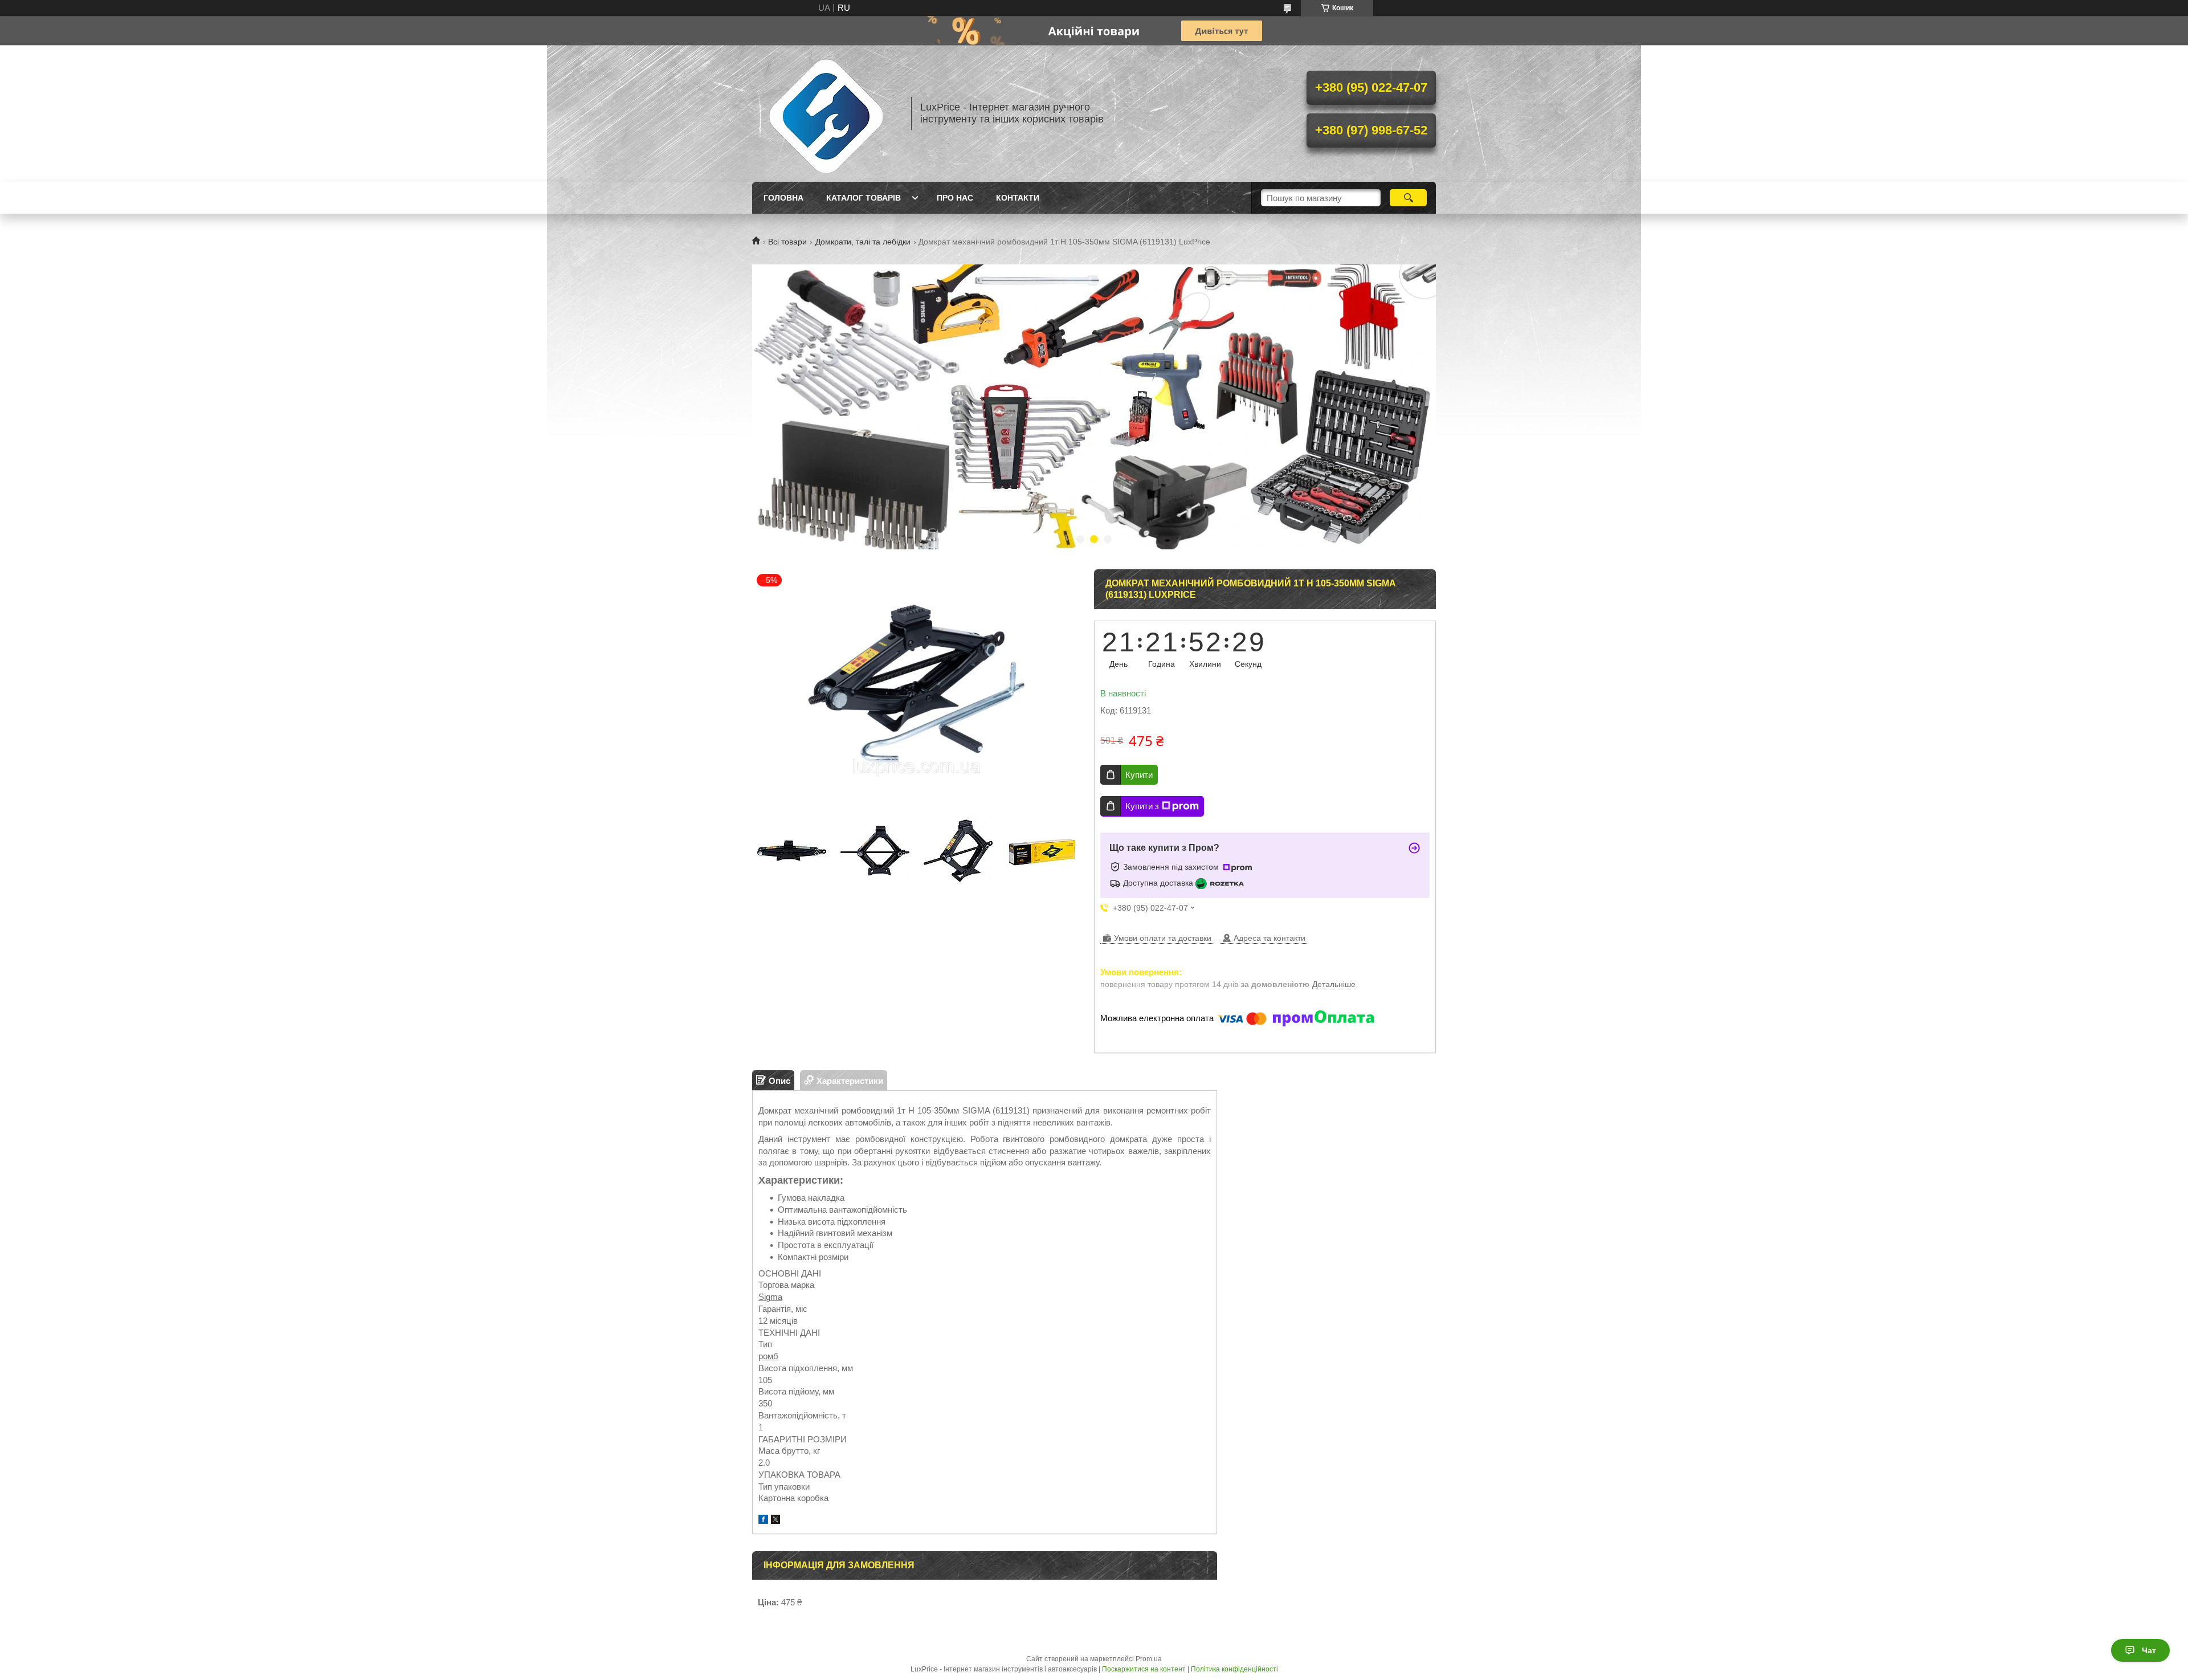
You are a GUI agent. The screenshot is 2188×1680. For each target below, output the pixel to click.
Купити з (1142, 806)
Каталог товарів (864, 198)
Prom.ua (1149, 1659)
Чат (2149, 1650)
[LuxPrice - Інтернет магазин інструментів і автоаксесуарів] (826, 113)
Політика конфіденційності (1234, 1669)
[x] (775, 1521)
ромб (768, 1356)
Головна (783, 198)
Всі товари (787, 242)
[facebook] (763, 1521)
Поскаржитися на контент (1144, 1669)
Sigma (770, 1297)
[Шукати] (1408, 198)
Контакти (1018, 198)
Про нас (955, 198)
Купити (1139, 775)
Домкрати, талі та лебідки (863, 242)
